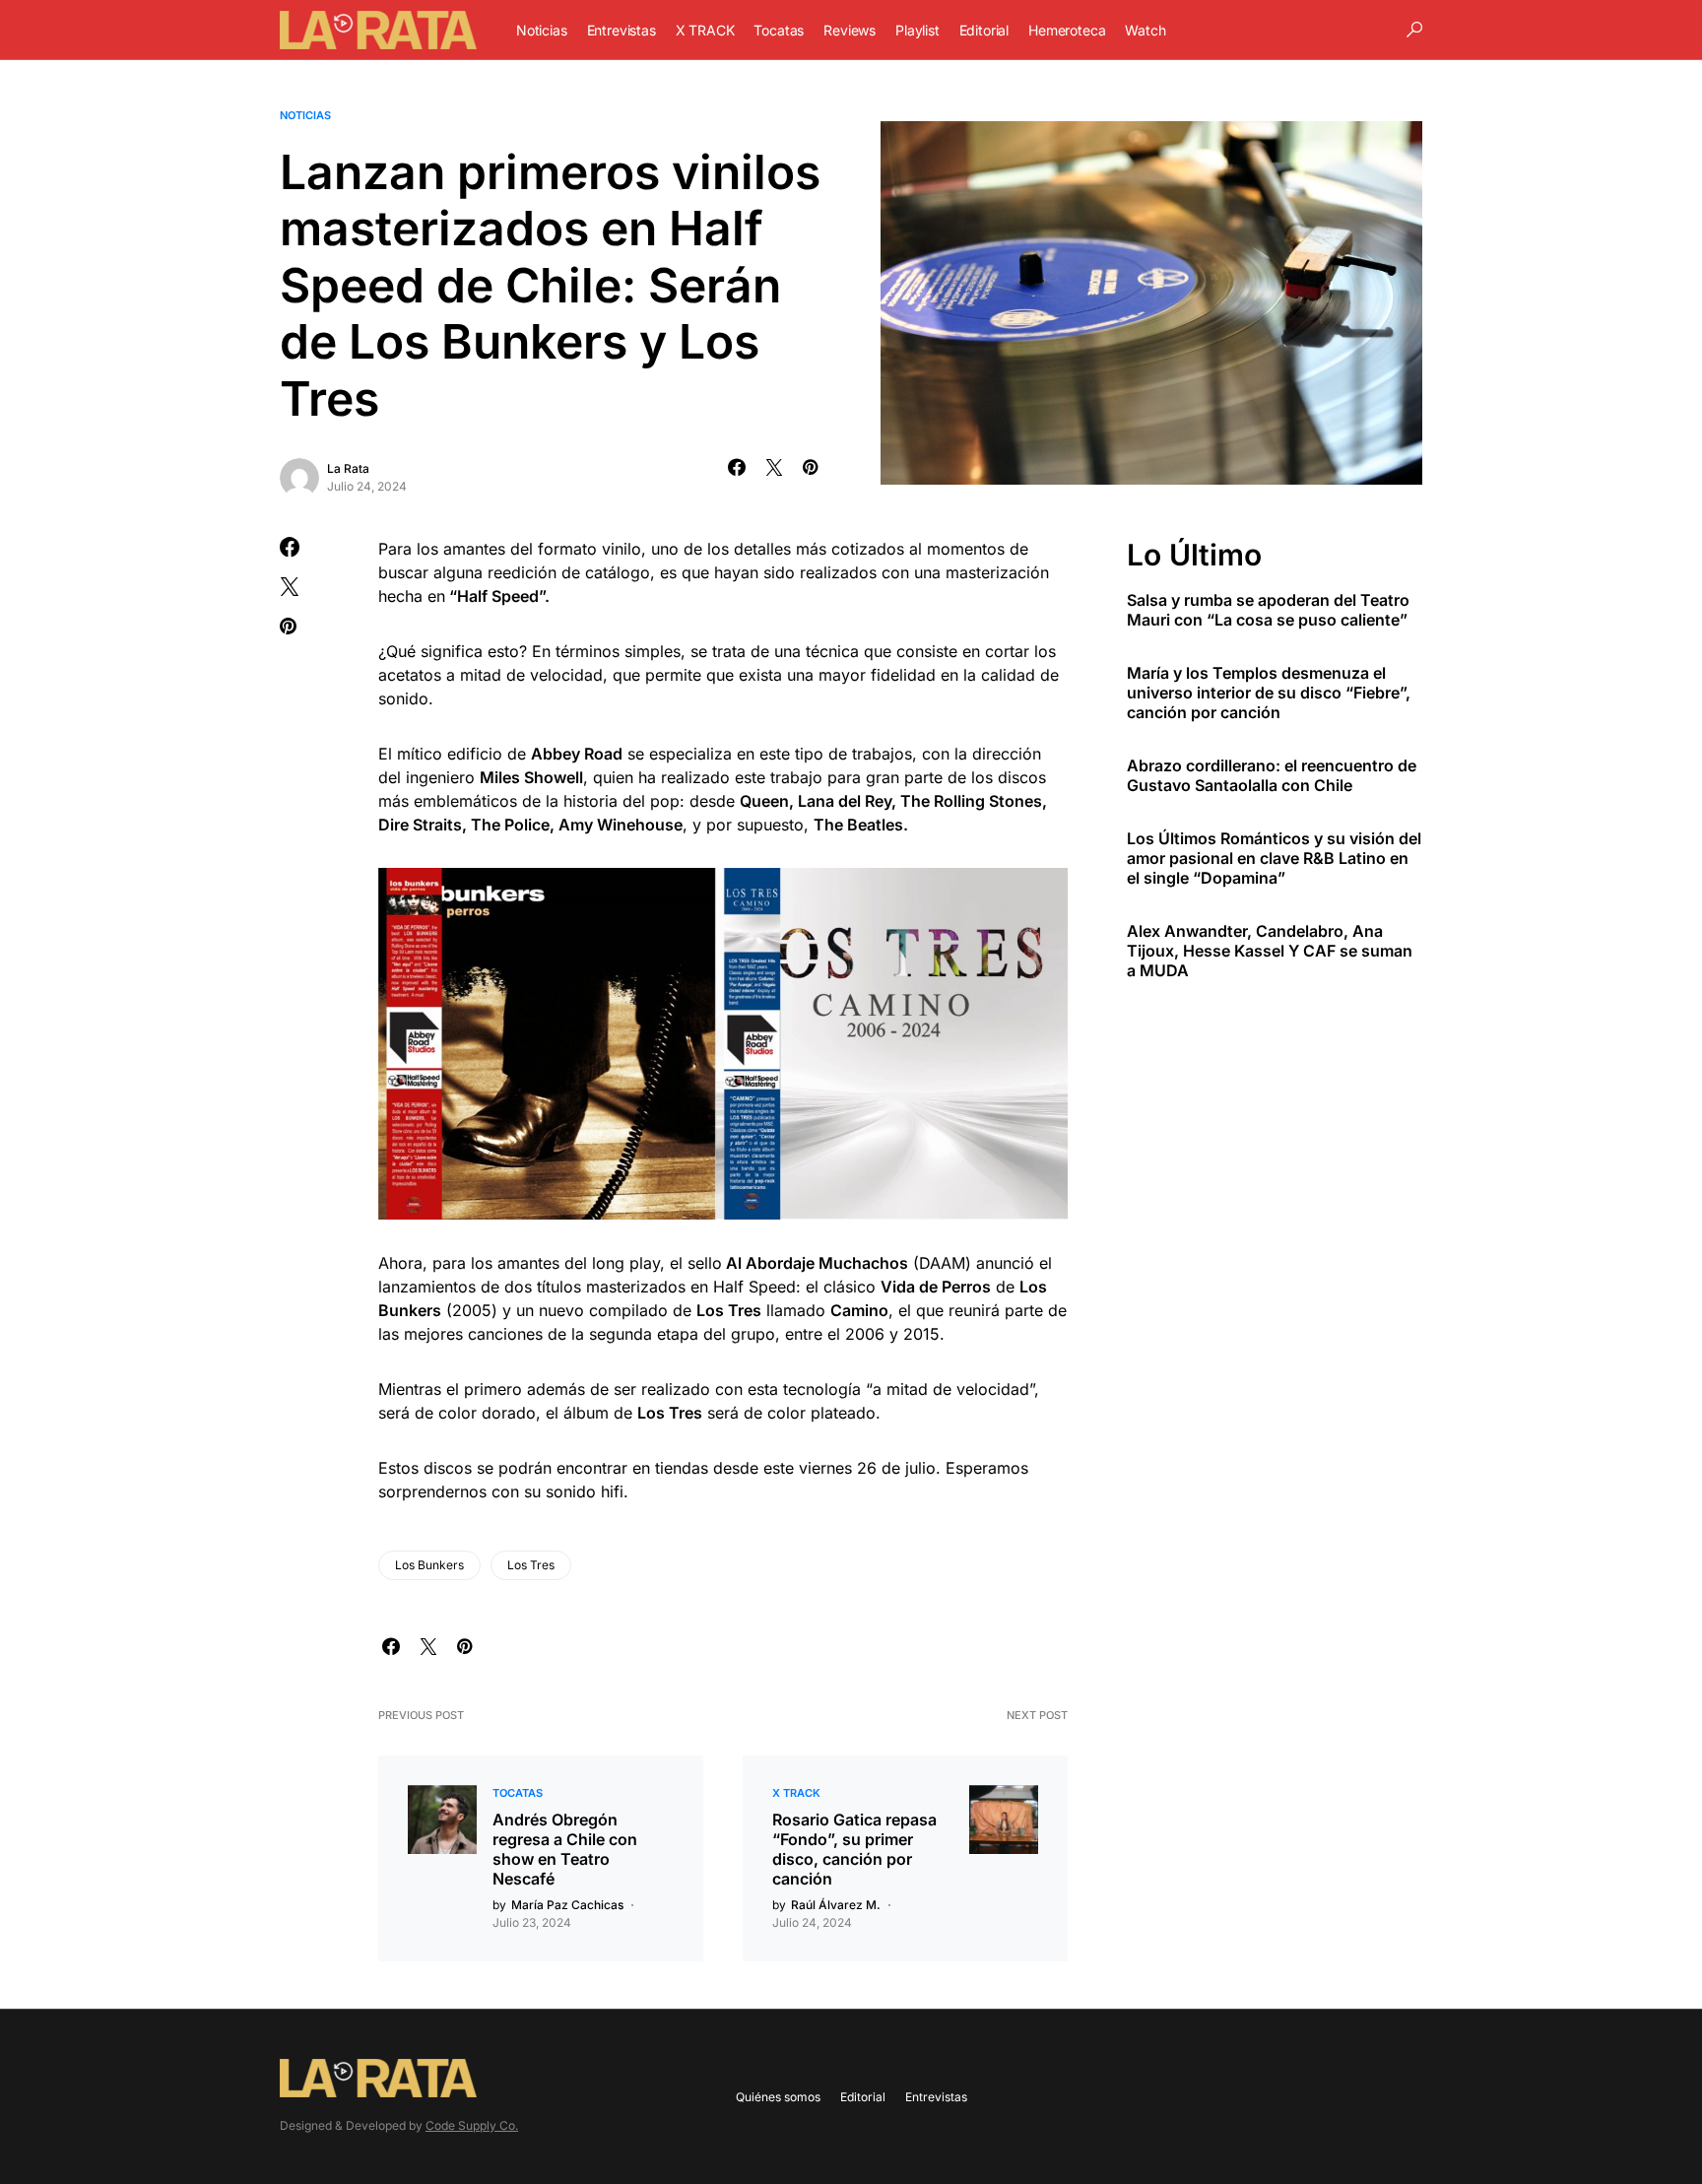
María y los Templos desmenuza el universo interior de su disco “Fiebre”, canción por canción (1269, 693)
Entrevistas (936, 2097)
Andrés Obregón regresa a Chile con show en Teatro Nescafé (565, 1849)
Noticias (305, 115)
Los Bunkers (429, 1565)
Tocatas (518, 1793)
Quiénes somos (778, 2097)
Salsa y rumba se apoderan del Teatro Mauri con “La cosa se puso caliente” (1268, 610)
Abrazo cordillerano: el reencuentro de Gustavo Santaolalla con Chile (1272, 775)
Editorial (863, 2097)
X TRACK (796, 1793)
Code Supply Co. (472, 2125)
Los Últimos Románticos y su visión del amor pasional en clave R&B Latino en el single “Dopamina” (1274, 858)
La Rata (348, 468)
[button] (1414, 30)
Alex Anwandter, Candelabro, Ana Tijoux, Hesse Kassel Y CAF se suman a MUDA (1270, 951)
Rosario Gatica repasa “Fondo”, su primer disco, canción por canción (854, 1849)
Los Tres (531, 1565)
